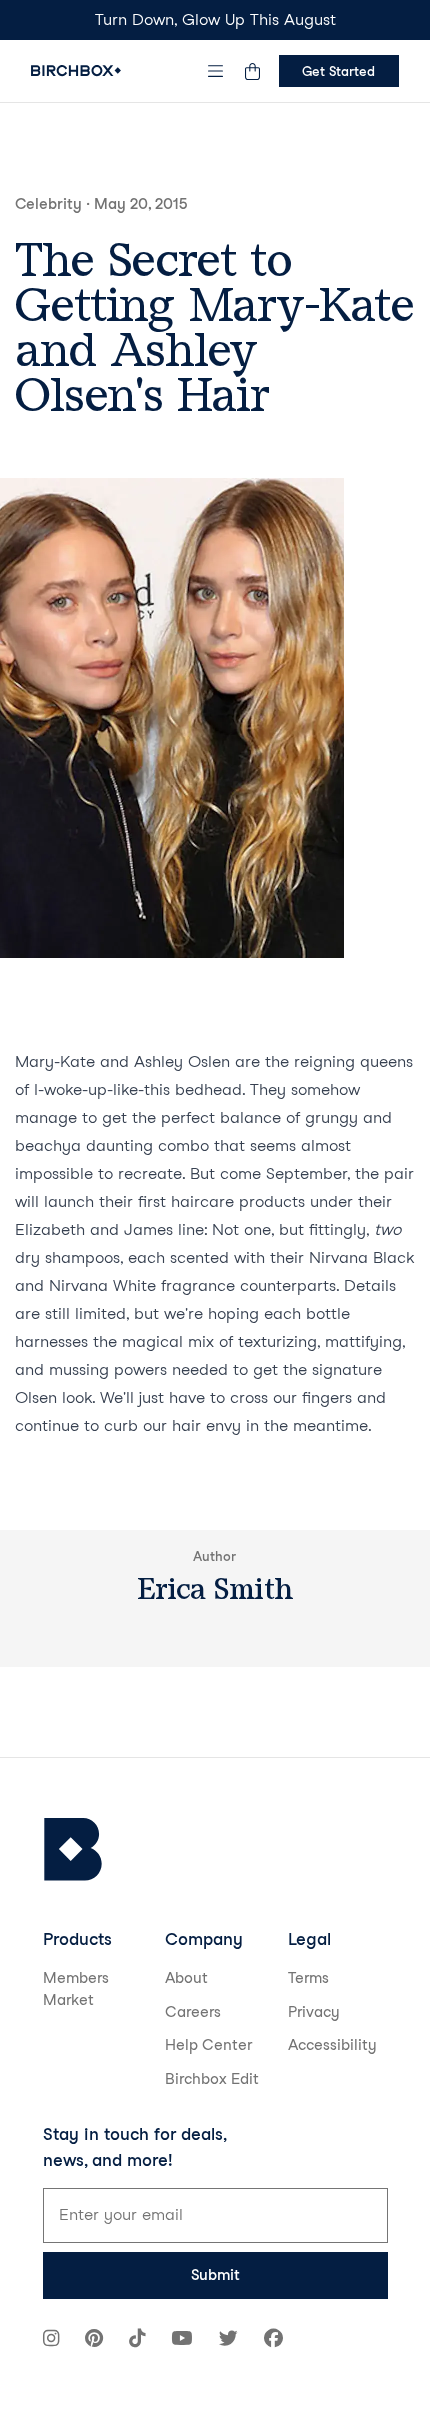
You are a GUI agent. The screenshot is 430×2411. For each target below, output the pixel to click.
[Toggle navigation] (215, 71)
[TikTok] (137, 2340)
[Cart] (253, 71)
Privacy (314, 2012)
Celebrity (48, 204)
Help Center (208, 2045)
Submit (215, 2275)
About (186, 1978)
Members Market (76, 1989)
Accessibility (332, 2045)
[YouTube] (181, 2340)
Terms (308, 1978)
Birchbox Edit (212, 2079)
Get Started (338, 71)
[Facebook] (273, 2340)
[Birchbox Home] (76, 70)
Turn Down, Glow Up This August (215, 19)
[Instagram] (51, 2340)
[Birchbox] (73, 1849)
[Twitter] (228, 2340)
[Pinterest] (94, 2340)
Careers (193, 2012)
